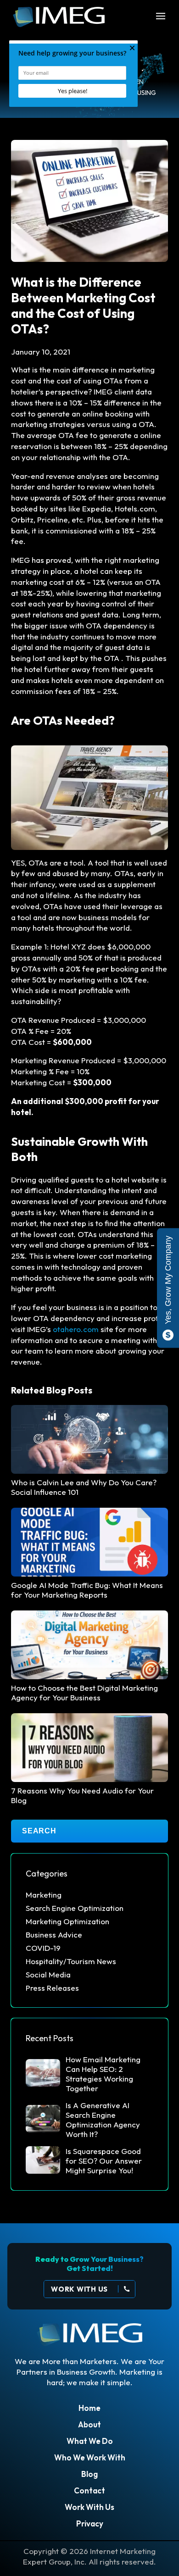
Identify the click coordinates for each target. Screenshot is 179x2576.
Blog (89, 2474)
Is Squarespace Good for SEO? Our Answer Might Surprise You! (104, 2161)
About (89, 2424)
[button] (165, 17)
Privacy (90, 2523)
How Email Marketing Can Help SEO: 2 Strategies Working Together (103, 2074)
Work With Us (89, 2507)
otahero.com (76, 1329)
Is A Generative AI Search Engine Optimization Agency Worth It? (103, 2120)
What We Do (90, 2441)
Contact (89, 2490)
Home (89, 2408)
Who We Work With (90, 2457)
